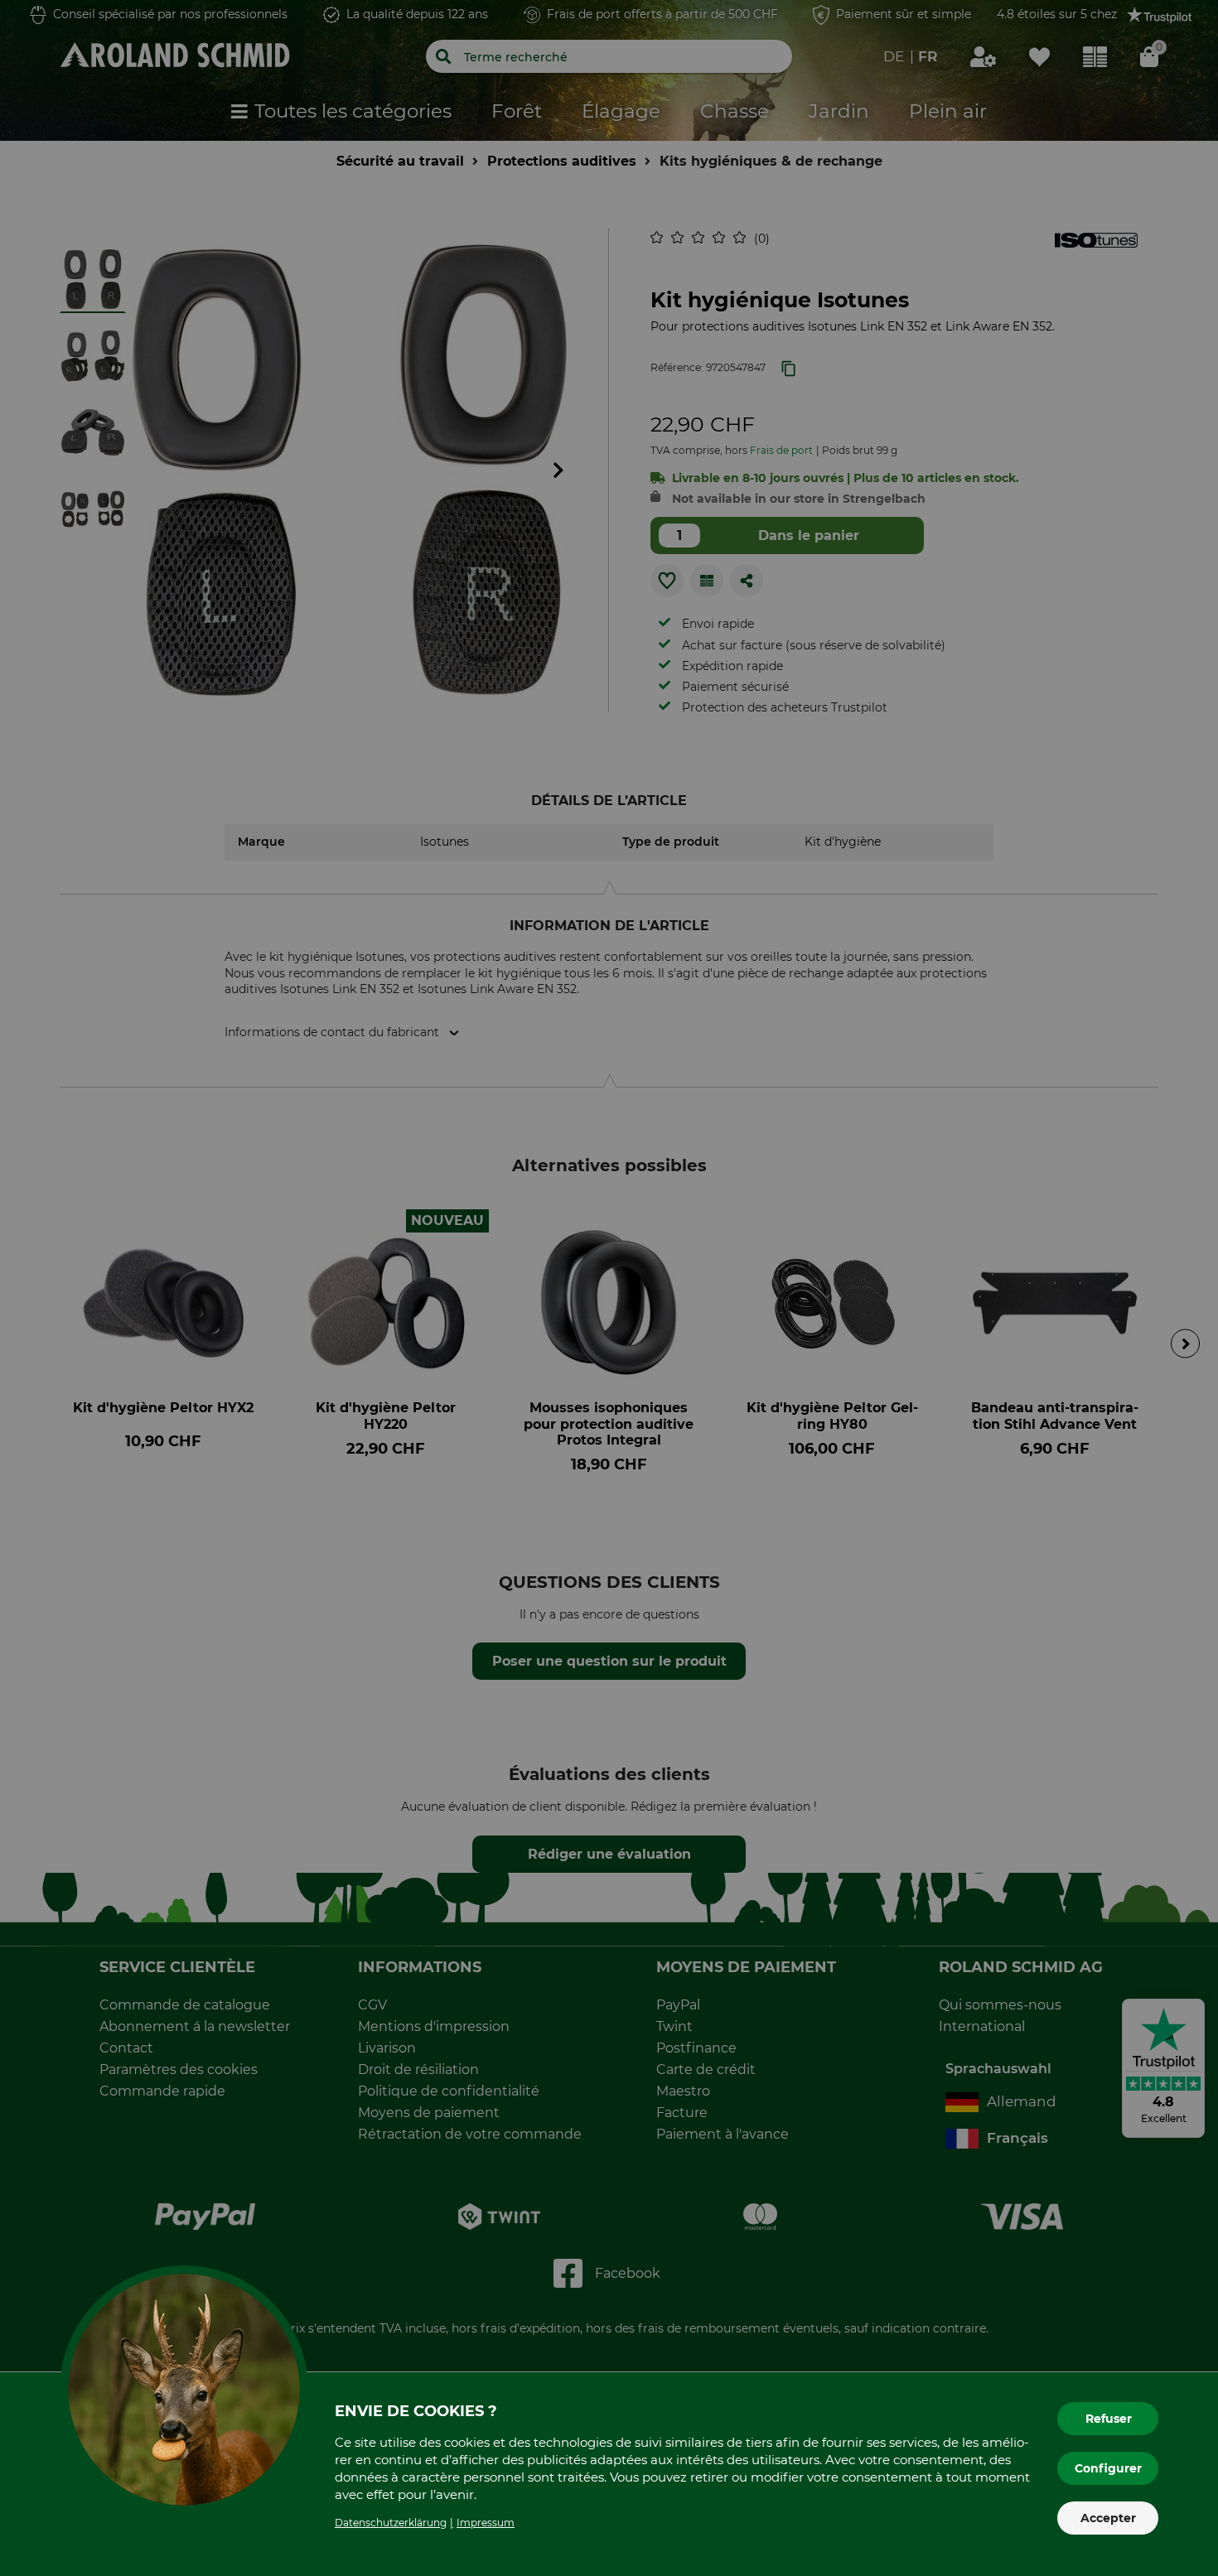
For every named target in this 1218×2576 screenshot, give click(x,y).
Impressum (486, 2523)
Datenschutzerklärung (391, 2523)
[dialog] (609, 1288)
